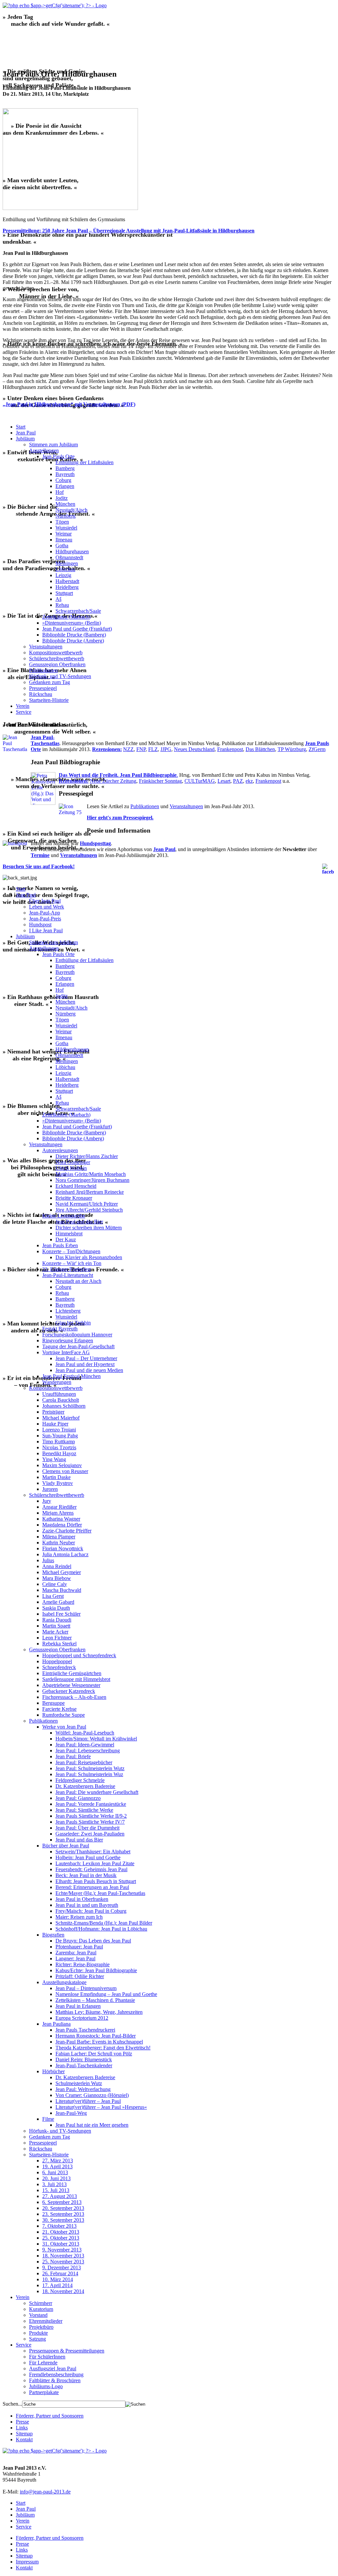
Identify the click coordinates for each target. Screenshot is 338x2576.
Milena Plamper (59, 1537)
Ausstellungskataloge (64, 1982)
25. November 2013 (63, 2262)
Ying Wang (54, 1459)
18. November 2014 (63, 2291)
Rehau (62, 605)
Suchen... (12, 2404)
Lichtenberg (68, 1311)
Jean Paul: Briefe (73, 1756)
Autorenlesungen (60, 1150)
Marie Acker (55, 1632)
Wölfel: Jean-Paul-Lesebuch (85, 1733)
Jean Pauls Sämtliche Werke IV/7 (90, 1822)
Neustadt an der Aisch (78, 1281)
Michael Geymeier (62, 1572)
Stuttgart (64, 593)
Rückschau (41, 694)
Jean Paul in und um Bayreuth (87, 1905)
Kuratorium (41, 2309)
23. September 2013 (63, 2214)
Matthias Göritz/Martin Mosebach (91, 1174)
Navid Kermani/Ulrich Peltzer (87, 1204)
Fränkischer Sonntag (160, 781)
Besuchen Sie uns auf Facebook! (39, 866)
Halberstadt (67, 581)
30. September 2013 (63, 2220)
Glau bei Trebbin (73, 1323)
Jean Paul (26, 433)
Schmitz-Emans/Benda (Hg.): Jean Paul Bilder (104, 1923)
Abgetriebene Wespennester (71, 1685)
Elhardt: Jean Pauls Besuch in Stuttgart (96, 1881)
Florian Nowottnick (63, 1548)
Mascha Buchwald (62, 1590)
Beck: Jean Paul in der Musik (86, 1875)
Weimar (64, 534)
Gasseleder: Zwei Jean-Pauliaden (90, 1834)
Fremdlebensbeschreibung (56, 2374)
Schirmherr (41, 2303)
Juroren (50, 1489)
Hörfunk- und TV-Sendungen (60, 676)
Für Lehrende (43, 2363)
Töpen (62, 522)
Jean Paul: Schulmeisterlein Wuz (89, 1774)
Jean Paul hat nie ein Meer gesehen (92, 2125)
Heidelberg (67, 587)
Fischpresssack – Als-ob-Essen (74, 1697)
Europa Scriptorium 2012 (82, 2018)
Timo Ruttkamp (59, 1442)
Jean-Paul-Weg (71, 2113)
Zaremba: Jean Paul (76, 1953)
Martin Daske (56, 1477)
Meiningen (67, 563)
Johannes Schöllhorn (64, 1406)
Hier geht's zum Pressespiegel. (120, 818)
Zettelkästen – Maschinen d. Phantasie (95, 2000)
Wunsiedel (66, 528)
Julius (48, 1560)
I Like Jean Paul (46, 930)
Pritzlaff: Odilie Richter (80, 1976)
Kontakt (24, 2439)
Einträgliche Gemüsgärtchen (72, 1673)
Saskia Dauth (56, 1608)
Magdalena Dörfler (62, 1525)
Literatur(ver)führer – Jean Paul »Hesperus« (101, 2107)
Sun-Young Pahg (60, 1436)
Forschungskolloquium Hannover (77, 1335)
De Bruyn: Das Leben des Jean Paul (93, 1941)
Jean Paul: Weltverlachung (83, 2089)
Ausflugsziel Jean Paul (53, 2369)
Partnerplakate (44, 2392)
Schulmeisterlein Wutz (79, 2083)
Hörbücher (53, 2071)
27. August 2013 (60, 2196)
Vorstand (38, 2315)
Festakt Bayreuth (60, 1329)
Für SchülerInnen (47, 2357)
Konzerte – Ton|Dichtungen (71, 1251)
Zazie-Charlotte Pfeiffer (67, 1531)
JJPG (166, 749)
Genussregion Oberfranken (57, 664)
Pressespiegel (43, 688)
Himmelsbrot (69, 1234)
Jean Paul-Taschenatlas (45, 740)
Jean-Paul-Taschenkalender (84, 2065)
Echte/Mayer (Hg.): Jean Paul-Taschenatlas (100, 1893)
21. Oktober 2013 (61, 2232)
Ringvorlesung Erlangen (68, 1340)
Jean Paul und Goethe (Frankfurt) (77, 629)
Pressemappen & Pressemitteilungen (67, 2351)
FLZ (153, 749)
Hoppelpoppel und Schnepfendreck (79, 1655)
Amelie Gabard (58, 1602)
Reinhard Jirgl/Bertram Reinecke (90, 1192)
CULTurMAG (200, 781)
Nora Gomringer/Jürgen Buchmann (92, 1180)
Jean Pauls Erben (60, 1245)
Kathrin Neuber (59, 1543)
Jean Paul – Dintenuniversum (86, 1988)
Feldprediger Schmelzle (80, 1780)
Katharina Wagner (61, 1519)
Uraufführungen (59, 1394)
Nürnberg (66, 516)
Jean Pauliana (56, 2024)
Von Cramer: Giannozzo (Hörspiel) (92, 2095)
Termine (40, 855)
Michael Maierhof (61, 1418)
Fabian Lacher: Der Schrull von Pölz (94, 2054)
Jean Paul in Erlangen (78, 2006)
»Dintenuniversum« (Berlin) (72, 623)
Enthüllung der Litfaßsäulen (84, 462)
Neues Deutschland (194, 749)
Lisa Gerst (53, 1596)
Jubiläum (25, 439)
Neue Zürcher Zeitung (113, 781)
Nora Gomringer (73, 1162)
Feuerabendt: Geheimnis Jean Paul (91, 1869)
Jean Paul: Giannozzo (78, 1798)
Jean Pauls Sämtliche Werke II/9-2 (91, 1816)
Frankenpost (230, 749)
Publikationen (43, 670)
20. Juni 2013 (56, 2178)
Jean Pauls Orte (58, 456)
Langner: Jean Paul (75, 1958)
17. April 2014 (57, 2285)
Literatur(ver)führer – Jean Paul (88, 2101)
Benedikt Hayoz (59, 1453)
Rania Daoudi (57, 1620)
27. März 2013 (58, 2161)
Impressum (27, 2562)
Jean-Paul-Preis (45, 919)
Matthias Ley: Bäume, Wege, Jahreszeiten (99, 2012)
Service (24, 712)
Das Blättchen (260, 749)
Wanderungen (57, 1382)
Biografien (53, 1935)
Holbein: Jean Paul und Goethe (88, 1857)
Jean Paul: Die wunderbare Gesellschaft (97, 1792)
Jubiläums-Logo (46, 2386)
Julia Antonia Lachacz (65, 1554)
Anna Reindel (57, 1566)
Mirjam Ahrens (58, 1513)
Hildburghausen (72, 551)
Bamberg (65, 468)
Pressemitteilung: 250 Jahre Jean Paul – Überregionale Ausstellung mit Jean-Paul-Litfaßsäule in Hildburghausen (129, 231)
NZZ (128, 749)
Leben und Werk (47, 907)
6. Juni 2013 (55, 2172)
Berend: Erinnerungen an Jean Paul (92, 1887)
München (65, 504)
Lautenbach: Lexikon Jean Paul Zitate (95, 1863)
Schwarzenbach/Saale (78, 611)
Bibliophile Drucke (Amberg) (73, 641)
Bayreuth (65, 474)
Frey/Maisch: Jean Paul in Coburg (91, 1911)
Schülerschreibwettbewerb (57, 658)
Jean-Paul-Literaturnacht (68, 1275)
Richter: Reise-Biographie (83, 1964)
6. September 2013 (62, 2202)
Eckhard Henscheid (76, 1186)
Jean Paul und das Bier (79, 1222)
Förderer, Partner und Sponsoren (50, 2416)
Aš (58, 599)
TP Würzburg (292, 749)
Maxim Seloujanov (62, 1465)
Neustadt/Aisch (71, 510)
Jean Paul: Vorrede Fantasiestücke (91, 1804)
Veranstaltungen (46, 647)
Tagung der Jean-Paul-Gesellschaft (78, 1346)
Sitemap (24, 2434)
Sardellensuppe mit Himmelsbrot (76, 1679)
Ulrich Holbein (71, 1168)
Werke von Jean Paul (64, 1727)
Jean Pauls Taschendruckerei (85, 2030)
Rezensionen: (107, 749)
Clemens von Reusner (65, 1471)
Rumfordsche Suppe (64, 1715)
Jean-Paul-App (45, 913)
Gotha (62, 546)
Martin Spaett (56, 1626)
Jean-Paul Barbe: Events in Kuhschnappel (99, 2042)
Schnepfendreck (59, 1667)
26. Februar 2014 (60, 2273)
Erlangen (65, 486)
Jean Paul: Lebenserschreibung (88, 1751)
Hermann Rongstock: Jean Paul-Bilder (96, 2036)
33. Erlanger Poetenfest (67, 1269)
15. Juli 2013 (56, 2190)
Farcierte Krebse (59, 1709)
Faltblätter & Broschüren (55, 2380)
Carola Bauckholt (61, 1400)
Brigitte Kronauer (74, 1198)
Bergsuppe (53, 1703)
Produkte (38, 2333)
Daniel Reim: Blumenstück (84, 2060)
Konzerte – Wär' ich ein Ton (72, 1263)
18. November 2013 (63, 2256)
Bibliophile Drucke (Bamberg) (74, 635)
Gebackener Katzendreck (69, 1691)
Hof (60, 492)
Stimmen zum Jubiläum (53, 445)
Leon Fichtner (57, 1638)
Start (21, 427)
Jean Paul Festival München (71, 1376)
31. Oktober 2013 (61, 2244)
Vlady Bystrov (58, 1483)
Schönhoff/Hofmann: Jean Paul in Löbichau (101, 1929)
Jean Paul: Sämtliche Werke (84, 1810)
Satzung (37, 2339)
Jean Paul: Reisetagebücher (84, 1762)
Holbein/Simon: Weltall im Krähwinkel (96, 1739)
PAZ (238, 781)
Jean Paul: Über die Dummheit (87, 1828)
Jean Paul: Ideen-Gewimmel (85, 1745)
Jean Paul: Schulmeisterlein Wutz (90, 1768)
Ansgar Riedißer (59, 1507)
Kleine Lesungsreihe (64, 1216)
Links (22, 2428)
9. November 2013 (62, 2250)
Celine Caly (55, 1584)
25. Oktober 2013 (61, 2238)
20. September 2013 (63, 2208)
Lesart (224, 781)
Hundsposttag (95, 843)
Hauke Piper (55, 1424)
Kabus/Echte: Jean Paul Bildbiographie (96, 1970)
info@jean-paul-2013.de (45, 2492)
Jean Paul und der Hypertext (85, 1364)
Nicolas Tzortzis (59, 1447)
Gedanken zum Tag (50, 682)
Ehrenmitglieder (46, 2321)
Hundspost (40, 925)
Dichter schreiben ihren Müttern (89, 1228)
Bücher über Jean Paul (66, 1846)
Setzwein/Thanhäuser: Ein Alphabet (93, 1852)
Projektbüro (41, 2327)
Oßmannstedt (69, 557)
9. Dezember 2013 (62, 2267)
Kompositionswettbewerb (56, 653)
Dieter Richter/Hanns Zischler (87, 1156)
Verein (23, 706)
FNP (141, 749)
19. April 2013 (57, 2166)
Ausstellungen (44, 450)
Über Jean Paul (45, 901)
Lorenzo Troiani (59, 1430)
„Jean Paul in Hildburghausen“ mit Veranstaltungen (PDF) (69, 404)
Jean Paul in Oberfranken (82, 1899)
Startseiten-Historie (49, 700)
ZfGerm (317, 749)
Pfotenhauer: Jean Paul (79, 1947)
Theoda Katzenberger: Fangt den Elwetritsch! (103, 2048)
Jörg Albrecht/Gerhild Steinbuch (89, 1210)
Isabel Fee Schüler (61, 1614)
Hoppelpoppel (57, 1661)
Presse (22, 2422)
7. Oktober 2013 (59, 2226)
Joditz (62, 498)
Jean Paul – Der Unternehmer (86, 1358)
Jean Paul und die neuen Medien (89, 1370)
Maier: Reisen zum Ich (79, 1917)
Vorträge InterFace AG (66, 1352)
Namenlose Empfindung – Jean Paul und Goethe (106, 1994)
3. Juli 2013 (54, 2184)
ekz (249, 781)
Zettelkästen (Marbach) (66, 617)
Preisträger (53, 1412)
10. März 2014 (58, 2279)
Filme (48, 2119)
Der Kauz (66, 1239)
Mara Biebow (57, 1578)
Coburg (63, 480)
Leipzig (63, 575)
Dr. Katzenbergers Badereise (85, 1786)
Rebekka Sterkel (59, 1644)
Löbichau (65, 569)
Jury (47, 1501)
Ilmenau (64, 540)
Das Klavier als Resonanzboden (89, 1257)
